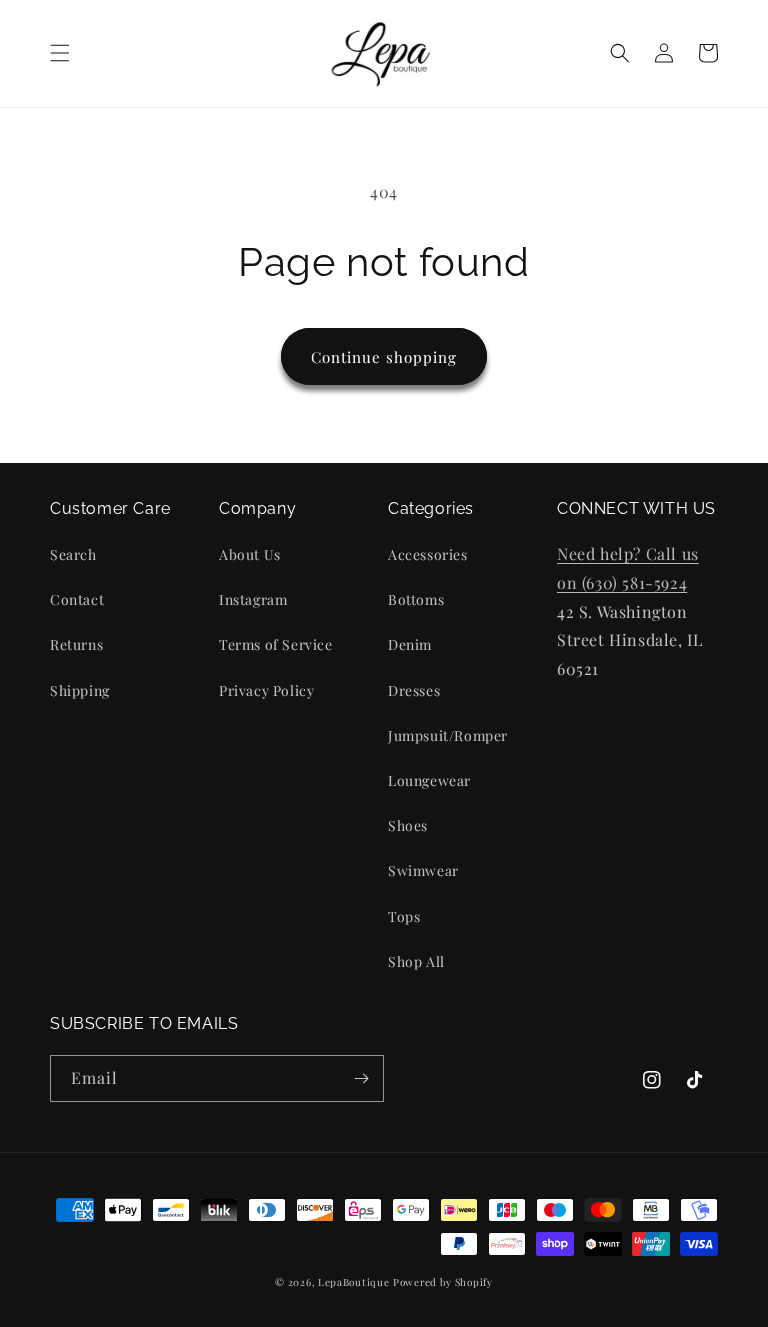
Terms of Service (276, 644)
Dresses (414, 690)
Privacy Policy (266, 690)
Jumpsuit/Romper (448, 735)
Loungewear (429, 780)
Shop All (416, 961)
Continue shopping (384, 357)
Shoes (408, 825)
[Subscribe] (361, 1078)
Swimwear (423, 870)
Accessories (428, 554)
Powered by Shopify (443, 1282)
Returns (76, 644)
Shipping (80, 690)
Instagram (253, 599)
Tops (404, 916)
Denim (410, 644)
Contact (77, 599)
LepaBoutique (353, 1282)
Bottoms (416, 599)
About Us (250, 554)
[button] (60, 53)
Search (73, 554)
